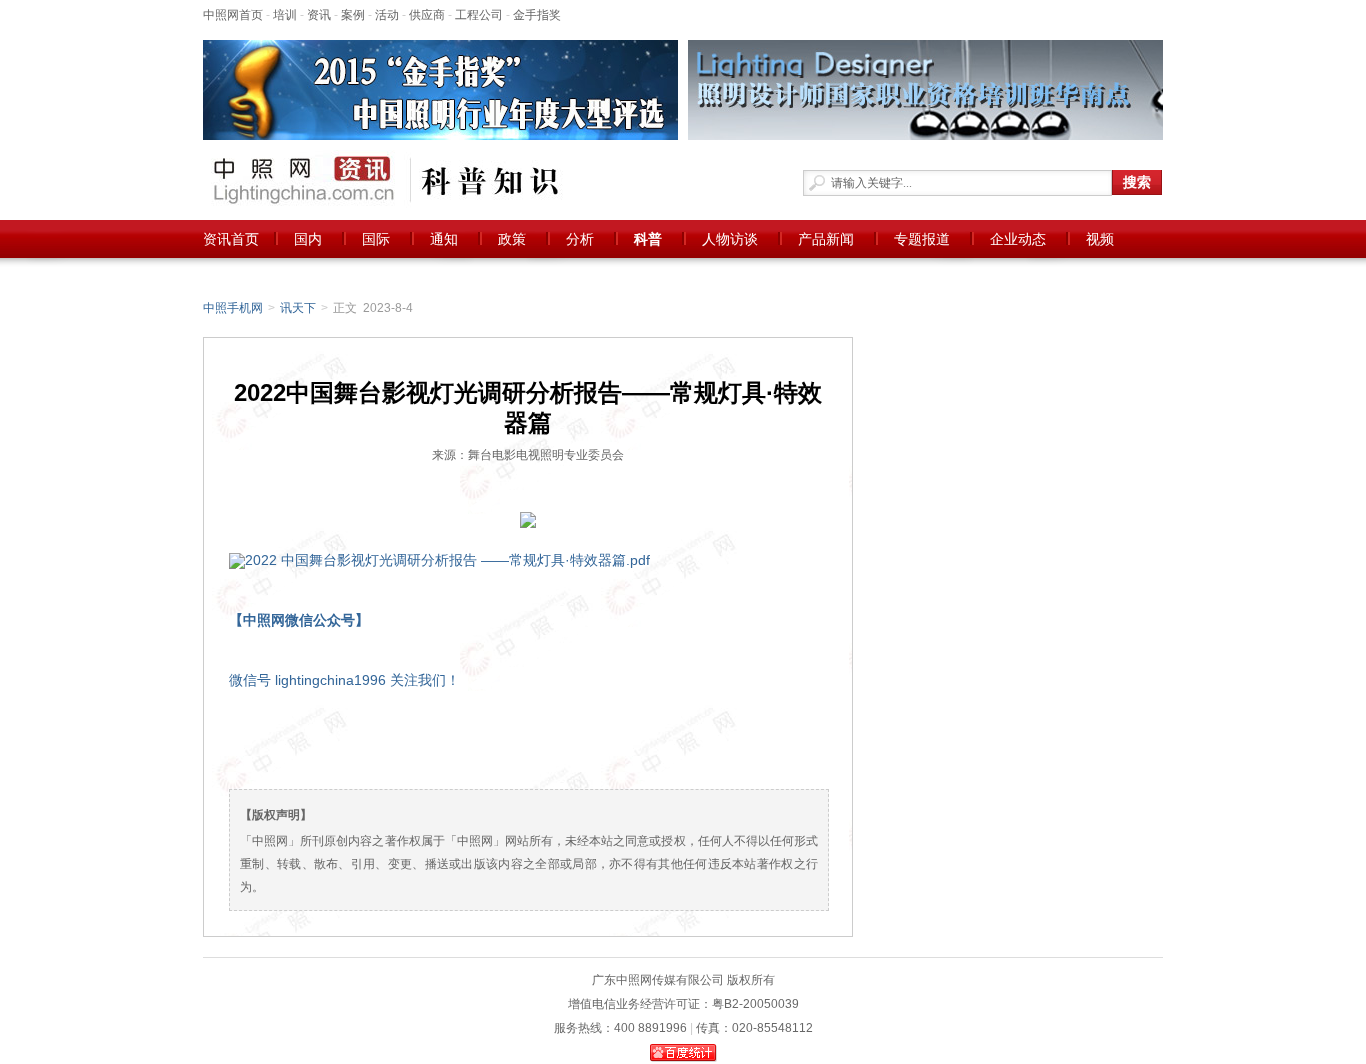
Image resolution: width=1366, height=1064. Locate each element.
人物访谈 (730, 239)
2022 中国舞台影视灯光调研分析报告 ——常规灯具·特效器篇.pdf (447, 560)
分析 (580, 239)
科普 (648, 239)
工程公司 (479, 15)
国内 (308, 239)
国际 (376, 239)
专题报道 (922, 239)
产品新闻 (826, 239)
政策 (512, 239)
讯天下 (298, 308)
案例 (353, 15)
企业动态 (1018, 239)
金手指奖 (537, 15)
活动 (387, 15)
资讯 (319, 15)
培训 (285, 15)
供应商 (427, 15)
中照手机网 (233, 308)
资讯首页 (231, 239)
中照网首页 (233, 15)
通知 (444, 239)
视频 (1100, 239)
